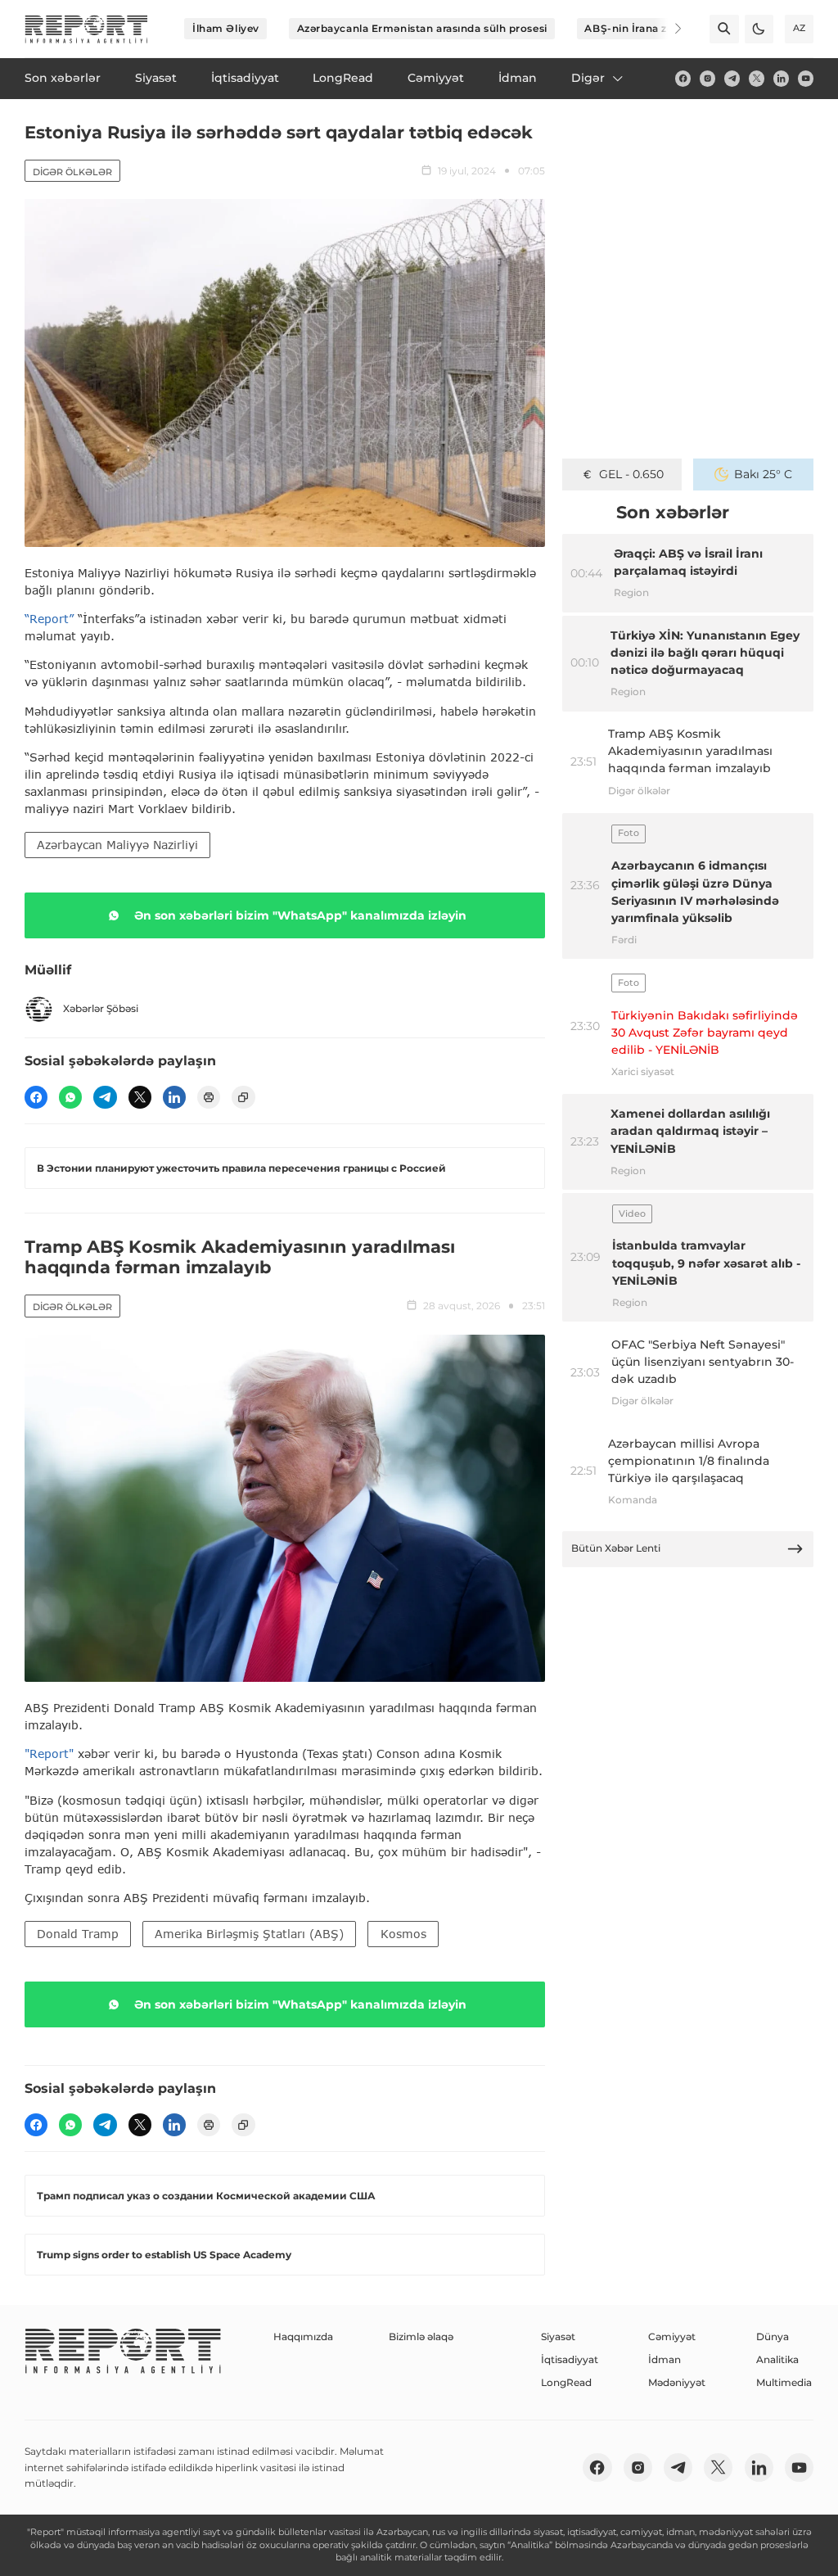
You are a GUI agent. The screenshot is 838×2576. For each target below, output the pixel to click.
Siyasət (558, 2336)
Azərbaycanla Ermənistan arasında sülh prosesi (422, 28)
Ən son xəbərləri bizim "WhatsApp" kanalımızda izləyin (300, 915)
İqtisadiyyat (570, 2359)
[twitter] (757, 78)
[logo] (86, 29)
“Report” (49, 619)
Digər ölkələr (72, 172)
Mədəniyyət (677, 2382)
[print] (209, 1097)
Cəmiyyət (672, 2336)
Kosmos (403, 1934)
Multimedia (784, 2382)
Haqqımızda (303, 2336)
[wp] (70, 1097)
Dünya (773, 2336)
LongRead (566, 2382)
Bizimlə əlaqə (421, 2336)
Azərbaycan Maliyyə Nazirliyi (117, 845)
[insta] (707, 78)
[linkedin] (781, 78)
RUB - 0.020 (631, 474)
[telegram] (732, 78)
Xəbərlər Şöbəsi (101, 1008)
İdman (665, 2359)
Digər (588, 78)
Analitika (777, 2359)
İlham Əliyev (226, 28)
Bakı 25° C (763, 474)
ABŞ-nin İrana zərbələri (646, 28)
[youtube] (806, 78)
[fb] (683, 78)
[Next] (668, 29)
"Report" (49, 1753)
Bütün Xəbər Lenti (616, 1548)
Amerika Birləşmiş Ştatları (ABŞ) (249, 1934)
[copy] (243, 1097)
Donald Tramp (78, 1934)
